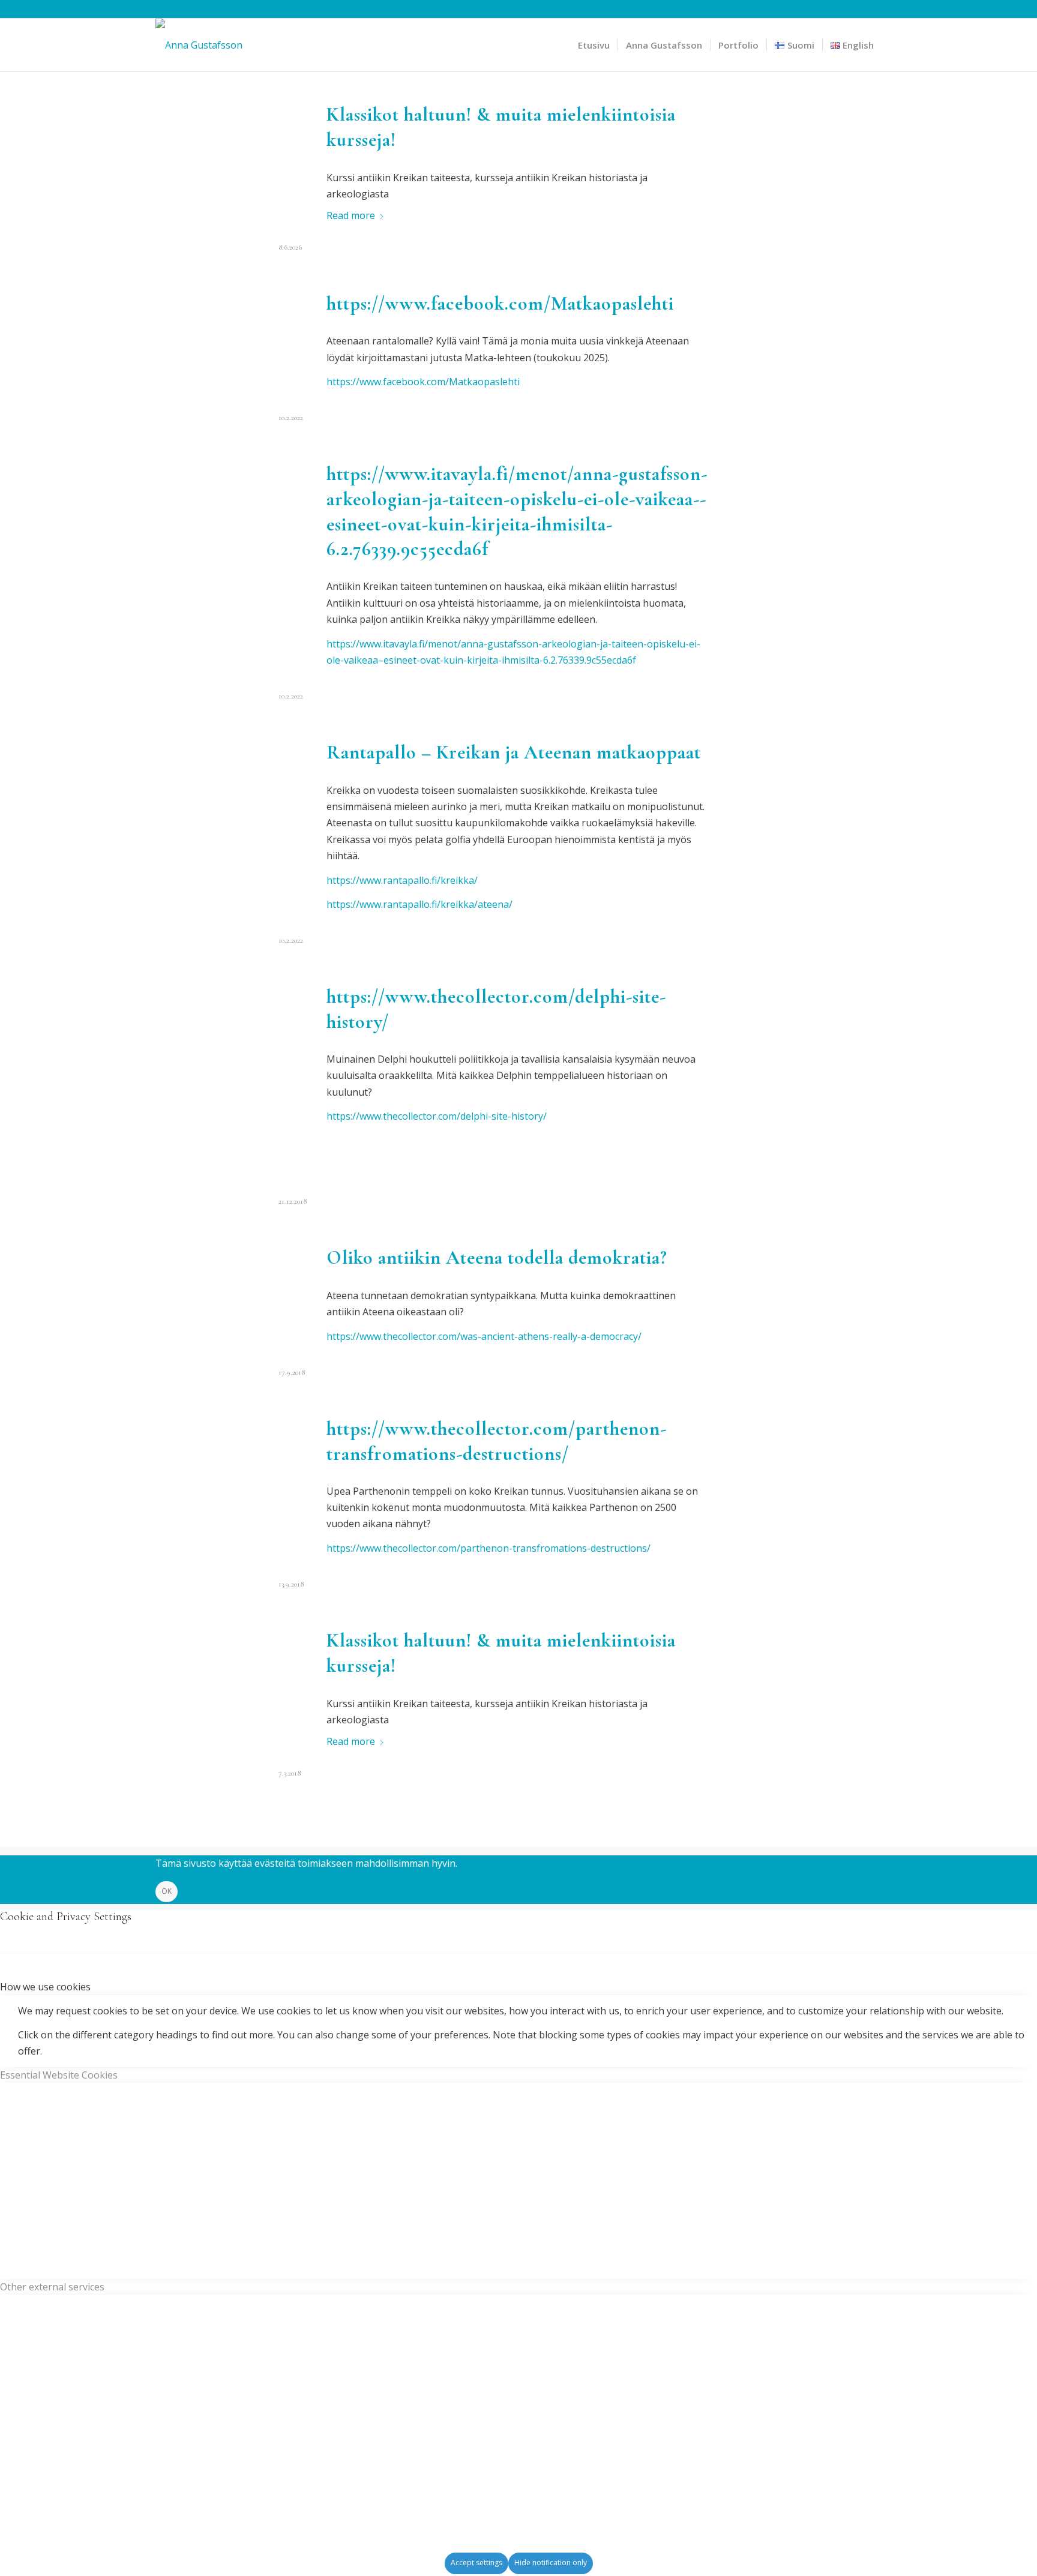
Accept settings (476, 2562)
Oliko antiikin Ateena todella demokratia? (497, 1257)
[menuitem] (594, 45)
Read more (351, 215)
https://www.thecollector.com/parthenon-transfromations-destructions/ (488, 1548)
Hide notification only (551, 2562)
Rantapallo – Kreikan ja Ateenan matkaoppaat (514, 752)
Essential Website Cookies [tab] (59, 2075)
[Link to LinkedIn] (873, 9)
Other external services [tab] (52, 2287)
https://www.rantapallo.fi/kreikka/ (402, 880)
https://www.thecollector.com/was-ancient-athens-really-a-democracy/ (484, 1336)
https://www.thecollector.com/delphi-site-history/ (437, 1116)
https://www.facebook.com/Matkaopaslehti (500, 303)
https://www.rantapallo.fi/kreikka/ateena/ (419, 904)
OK (167, 1891)
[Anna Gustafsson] (199, 45)
